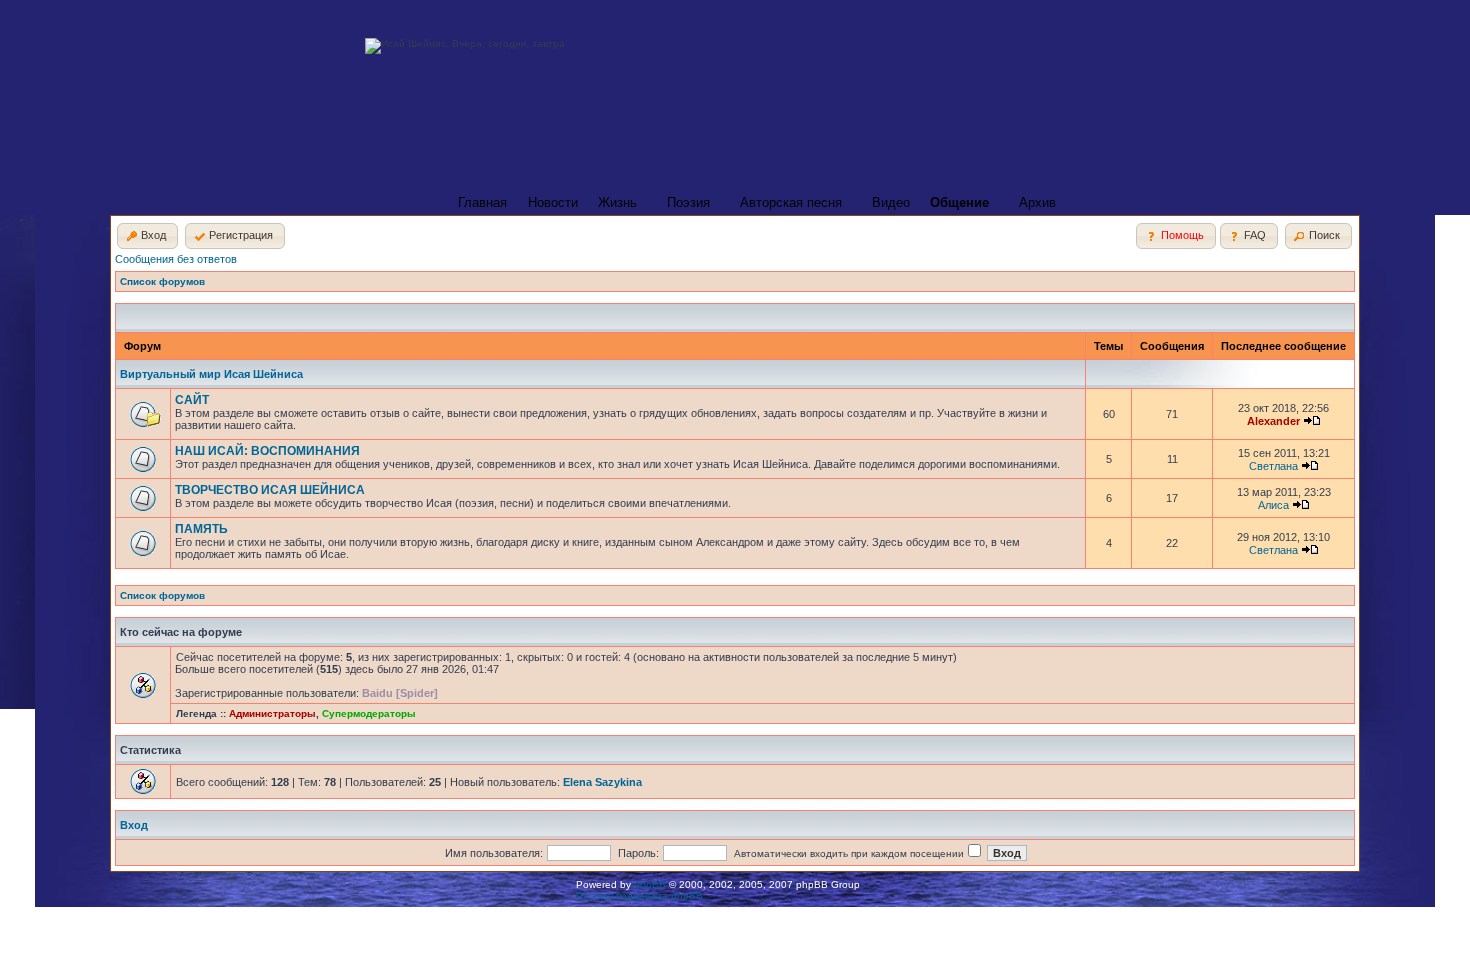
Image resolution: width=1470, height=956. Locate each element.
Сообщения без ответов (176, 259)
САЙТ (192, 400)
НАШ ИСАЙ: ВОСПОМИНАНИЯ (267, 451)
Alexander (1273, 421)
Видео (891, 202)
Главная (482, 202)
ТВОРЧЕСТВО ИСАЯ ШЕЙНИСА (270, 490)
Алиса (1273, 505)
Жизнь (617, 202)
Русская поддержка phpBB (639, 895)
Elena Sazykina (602, 782)
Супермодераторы (369, 713)
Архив (1037, 202)
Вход (134, 825)
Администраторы (272, 713)
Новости (553, 202)
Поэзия (688, 202)
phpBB (650, 884)
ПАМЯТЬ (201, 529)
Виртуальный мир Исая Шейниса (211, 374)
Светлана (1273, 466)
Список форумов (162, 281)
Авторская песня (791, 202)
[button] (147, 236)
